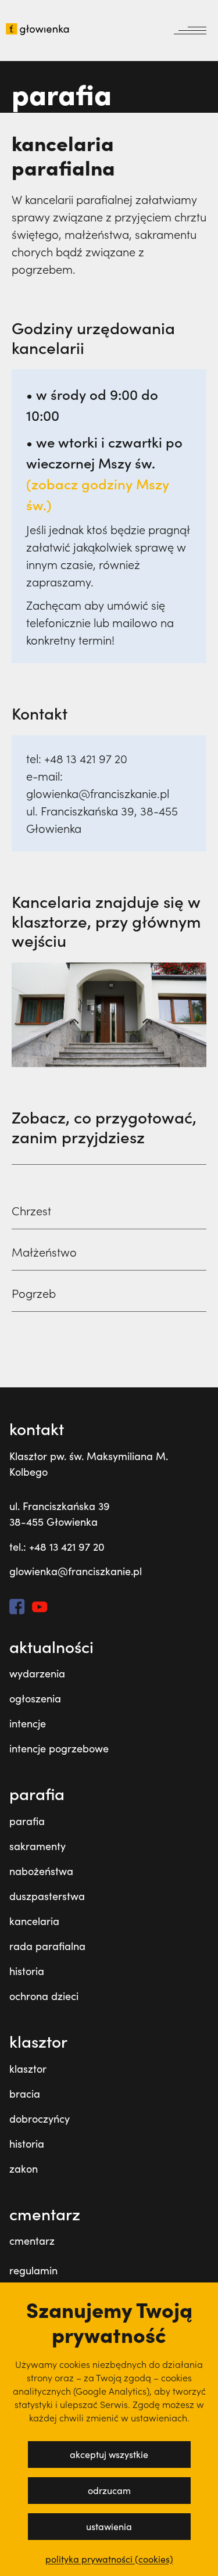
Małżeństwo (44, 1252)
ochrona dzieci (44, 1996)
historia (27, 1971)
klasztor (28, 2069)
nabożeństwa (41, 1871)
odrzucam (109, 2490)
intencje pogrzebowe (59, 1748)
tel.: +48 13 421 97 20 (57, 1547)
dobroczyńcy (40, 2119)
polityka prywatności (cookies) (109, 2559)
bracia (25, 2094)
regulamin (33, 2270)
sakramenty (37, 1846)
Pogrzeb (34, 1293)
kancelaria (34, 1921)
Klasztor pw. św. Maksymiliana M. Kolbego (89, 1464)
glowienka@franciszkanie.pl (76, 1571)
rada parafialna (47, 1946)
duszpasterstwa (47, 1896)
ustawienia (109, 2526)
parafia (27, 1821)
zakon (24, 2169)
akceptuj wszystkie (109, 2454)
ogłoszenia (35, 1698)
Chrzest (31, 1211)
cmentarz (32, 2241)
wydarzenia (37, 1673)
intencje (28, 1723)
